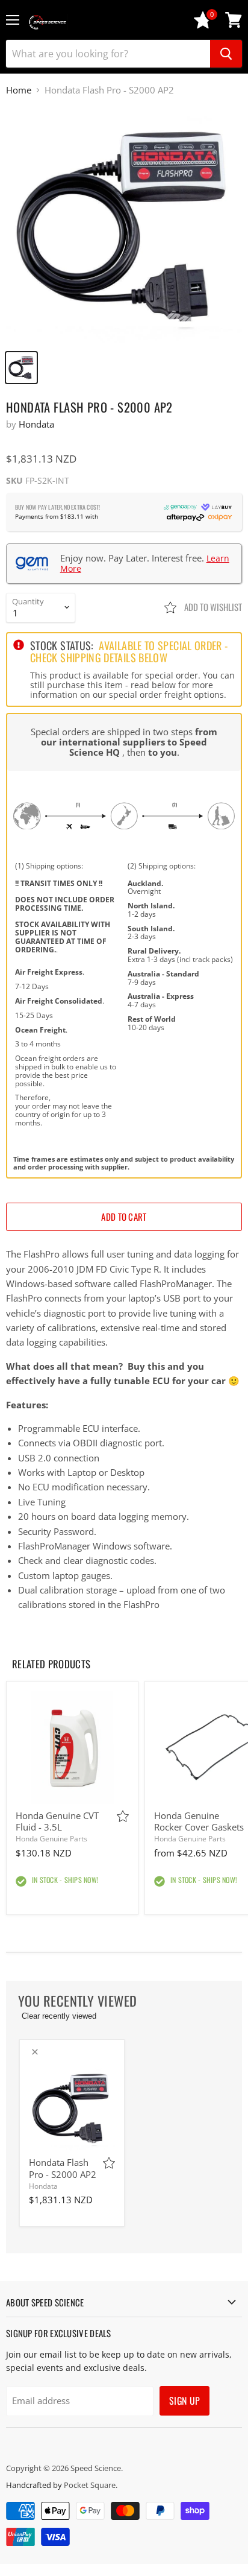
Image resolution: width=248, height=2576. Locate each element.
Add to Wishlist (212, 607)
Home (19, 90)
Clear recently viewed (59, 2016)
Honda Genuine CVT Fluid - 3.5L (57, 1821)
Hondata (36, 424)
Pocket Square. (91, 2485)
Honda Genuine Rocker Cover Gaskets (199, 1821)
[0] (203, 26)
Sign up (184, 2400)
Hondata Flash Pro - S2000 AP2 (63, 2168)
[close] (35, 2052)
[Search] (226, 54)
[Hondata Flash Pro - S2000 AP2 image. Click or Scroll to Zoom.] (124, 225)
